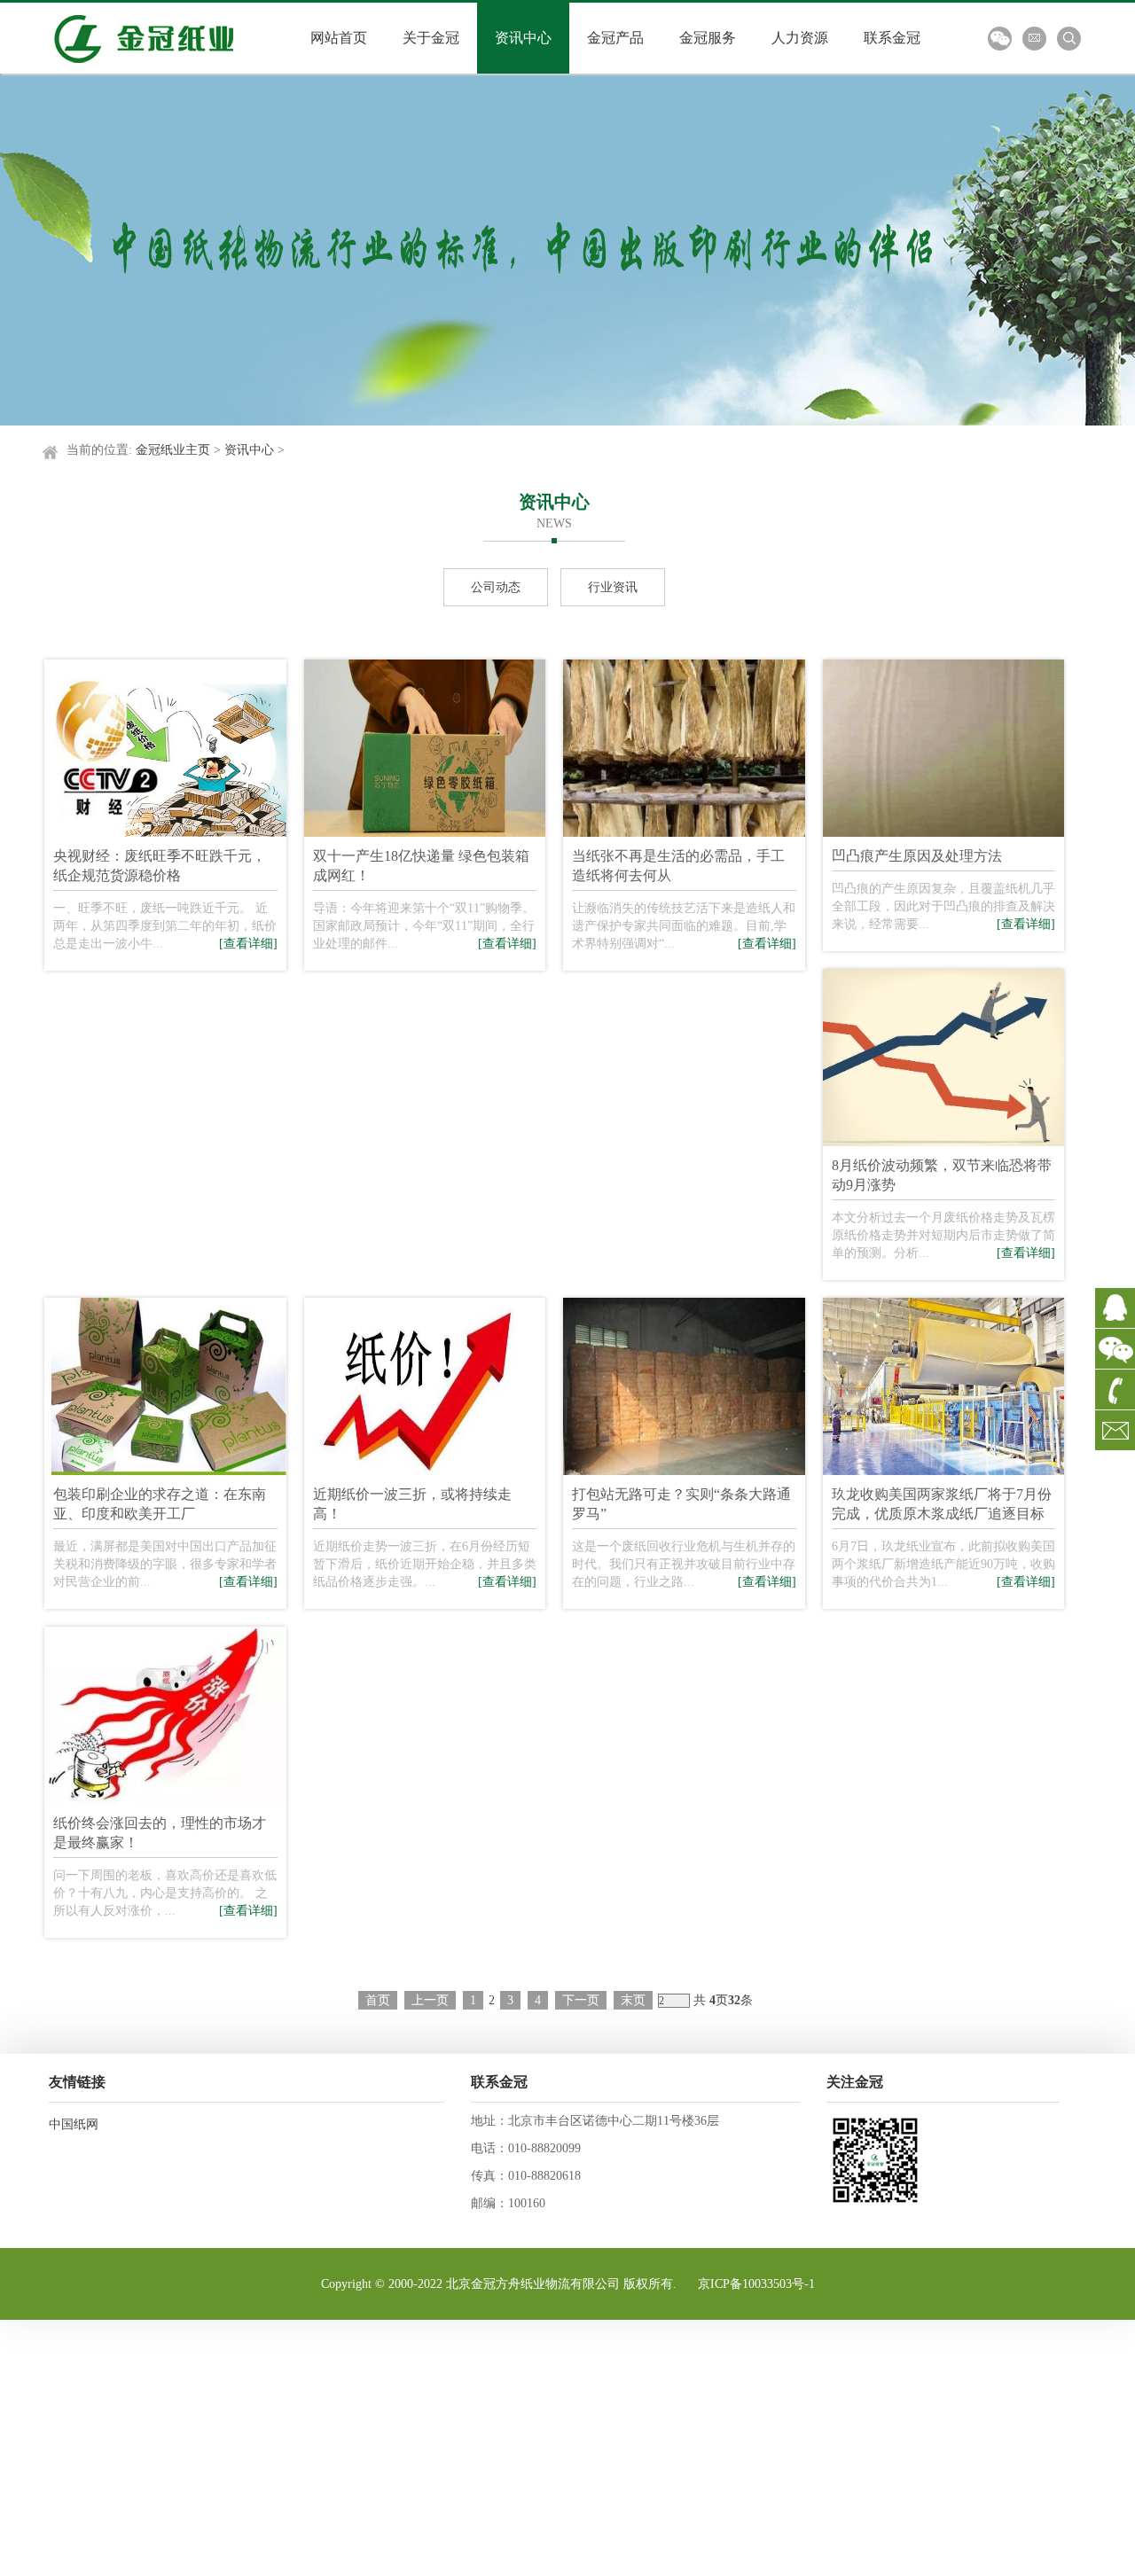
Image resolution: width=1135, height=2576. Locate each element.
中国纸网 (74, 2124)
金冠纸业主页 (173, 450)
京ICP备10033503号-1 (756, 2284)
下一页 (581, 2000)
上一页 (430, 2000)
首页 (378, 2000)
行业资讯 (613, 587)
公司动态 (496, 587)
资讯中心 (249, 450)
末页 (633, 2000)
